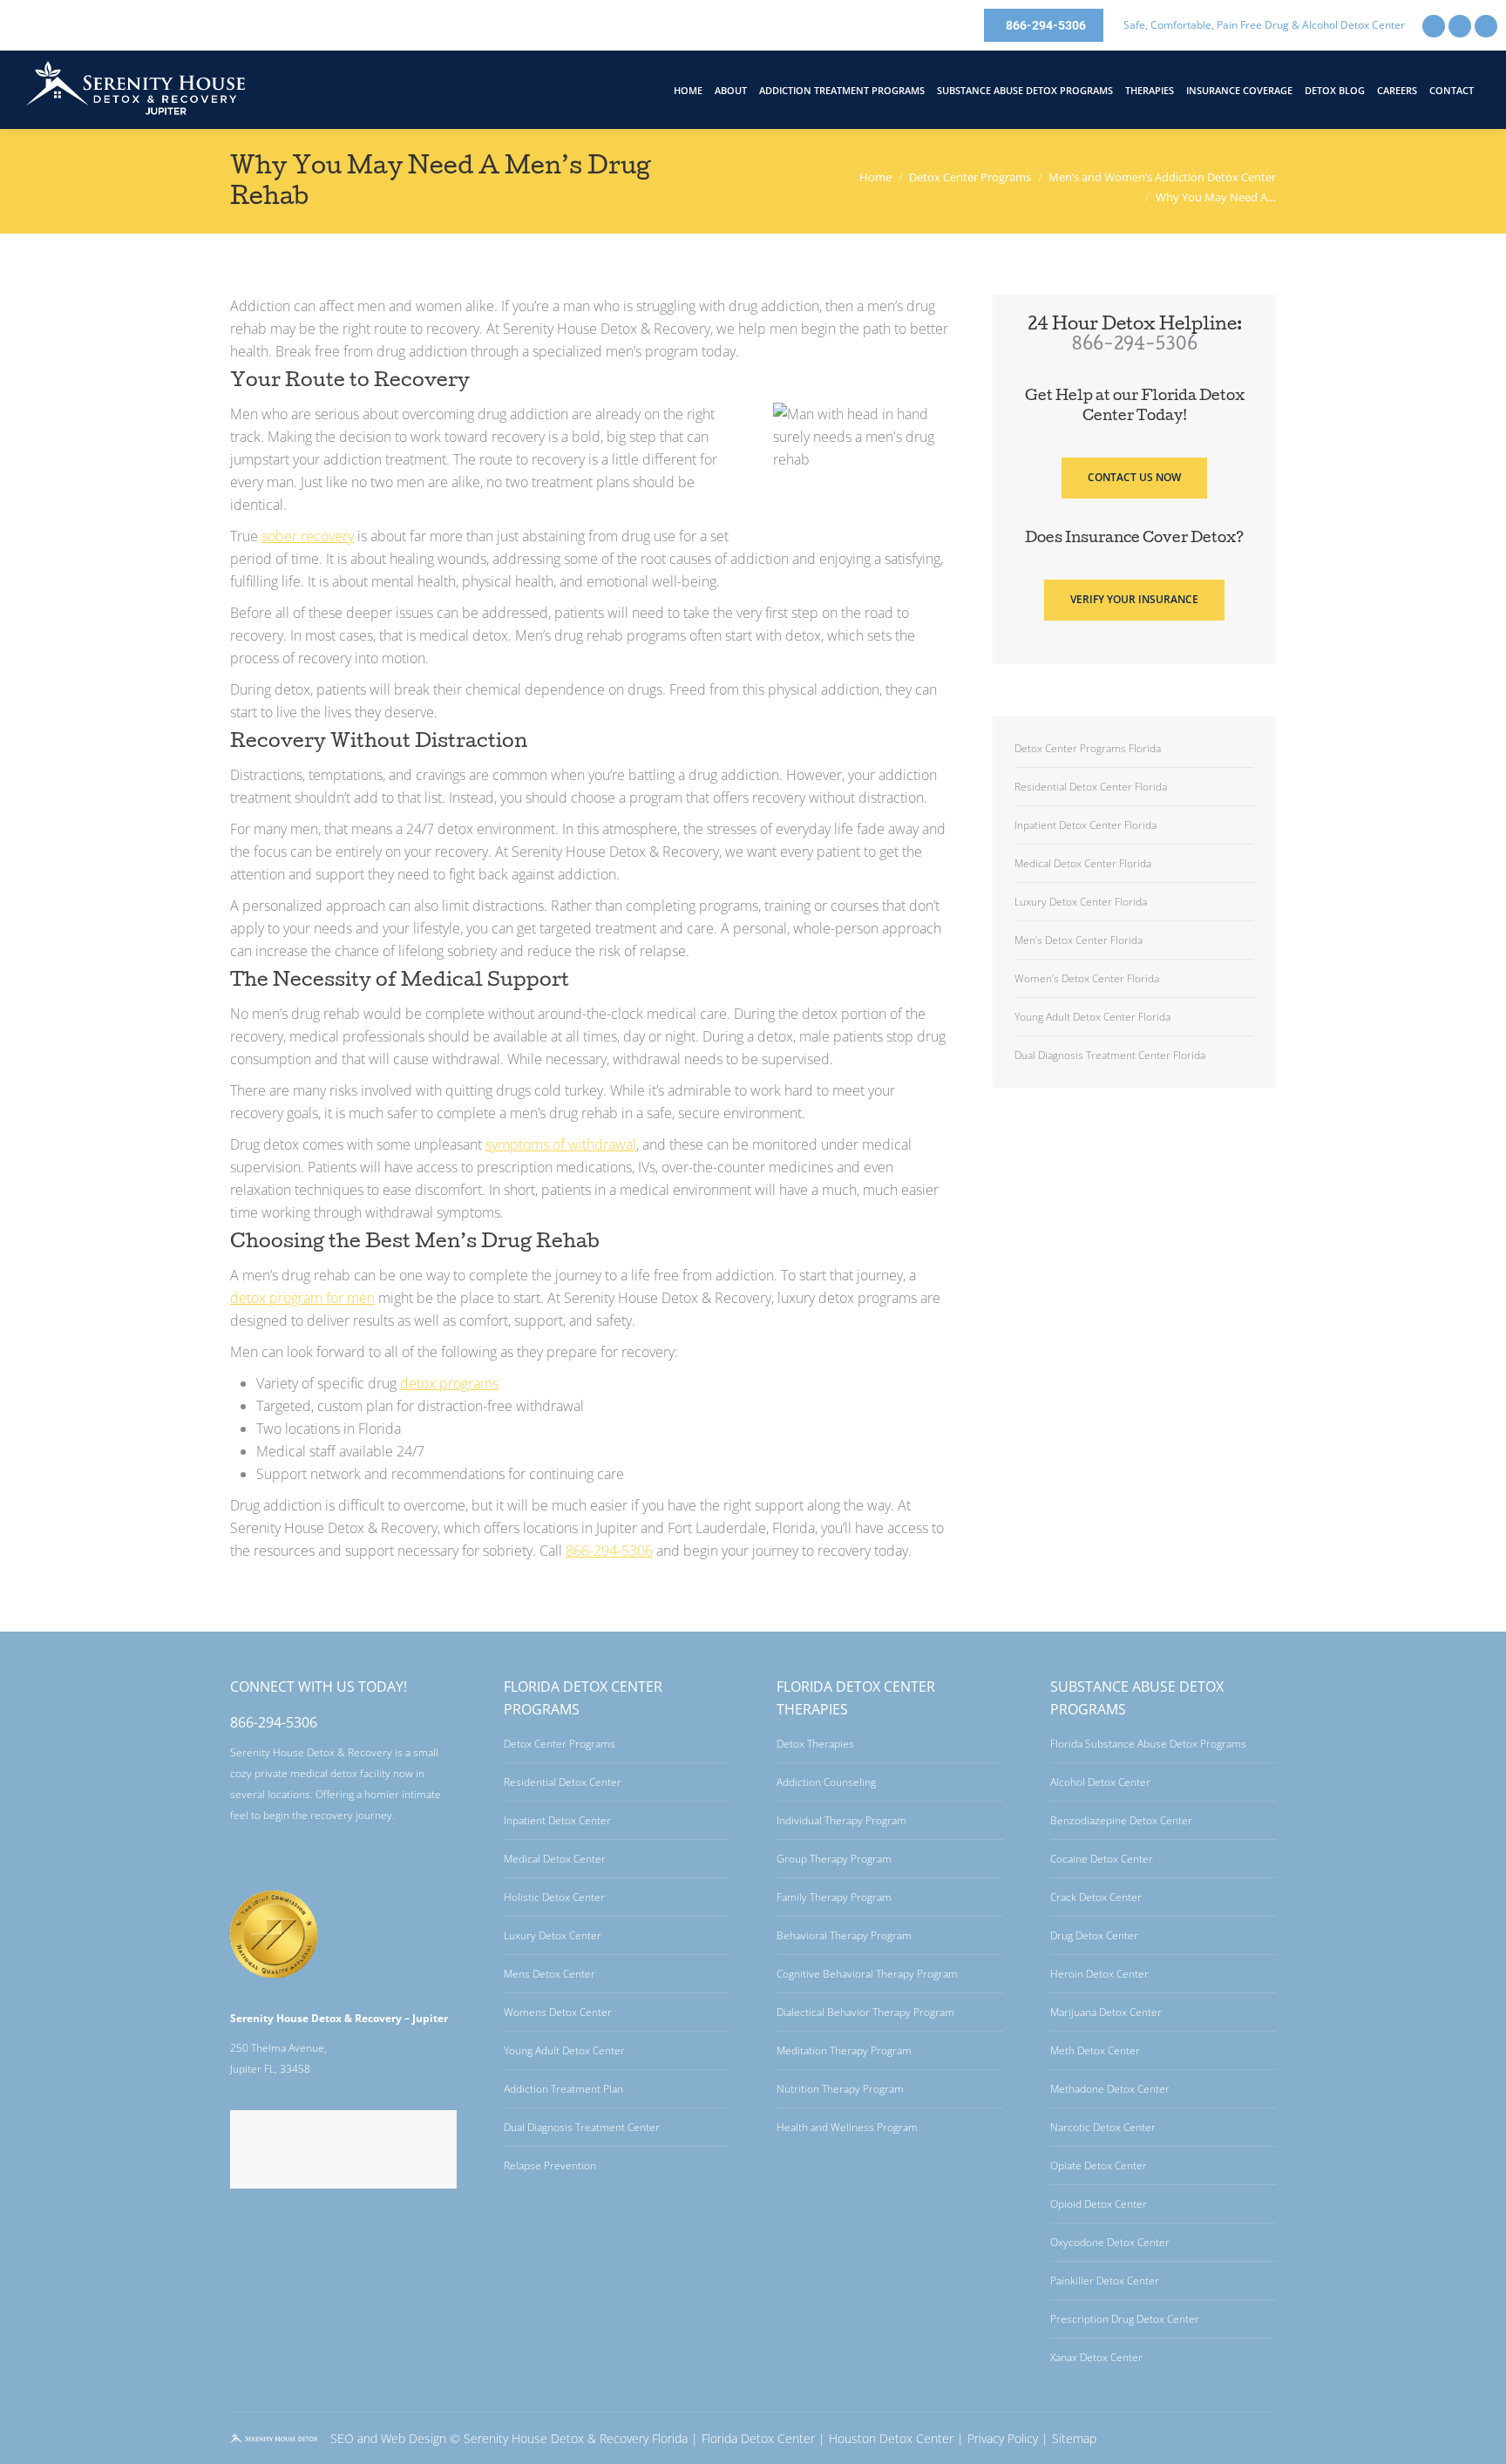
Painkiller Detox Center (1105, 2281)
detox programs (449, 1383)
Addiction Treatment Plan (563, 2089)
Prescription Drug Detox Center (1125, 2319)
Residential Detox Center (563, 1782)
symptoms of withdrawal (561, 1144)
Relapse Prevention (550, 2165)
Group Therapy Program (834, 1859)
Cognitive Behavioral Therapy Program (867, 1974)
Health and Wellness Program (847, 2127)
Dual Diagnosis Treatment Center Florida (1110, 1055)
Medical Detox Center (555, 1859)
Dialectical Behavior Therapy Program (865, 2012)
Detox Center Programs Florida (1088, 748)
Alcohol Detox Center (1100, 1782)
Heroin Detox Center (1099, 1974)
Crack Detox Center (1096, 1897)
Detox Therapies (815, 1744)
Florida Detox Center (758, 2438)
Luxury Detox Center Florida (1081, 902)
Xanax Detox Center (1096, 2357)
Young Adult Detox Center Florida (1092, 1017)
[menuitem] (688, 90)
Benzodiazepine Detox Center (1121, 1820)
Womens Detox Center (558, 2012)
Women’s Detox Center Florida (1087, 978)
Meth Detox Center (1095, 2050)
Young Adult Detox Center (564, 2050)
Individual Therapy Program (841, 1820)
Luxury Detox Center (553, 1935)
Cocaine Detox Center (1102, 1859)
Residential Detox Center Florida (1091, 787)
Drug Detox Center (1094, 1935)
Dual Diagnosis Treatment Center (582, 2127)
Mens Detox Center (549, 1974)
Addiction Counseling (826, 1782)
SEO (342, 2438)
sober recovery (308, 536)
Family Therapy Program (834, 1897)
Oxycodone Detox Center (1110, 2242)
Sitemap (1074, 2438)
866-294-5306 (609, 1551)
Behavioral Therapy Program (844, 1935)
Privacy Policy (1003, 2438)
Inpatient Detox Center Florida (1085, 825)
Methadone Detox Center (1110, 2089)
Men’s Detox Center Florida (1079, 940)
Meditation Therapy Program (844, 2050)
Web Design (414, 2438)
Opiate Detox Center (1099, 2165)
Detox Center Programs (560, 1744)
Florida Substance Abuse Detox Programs (1148, 1744)
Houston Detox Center (891, 2438)
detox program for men (302, 1298)
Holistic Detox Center (554, 1897)
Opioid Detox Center (1099, 2204)
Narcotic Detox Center (1103, 2127)
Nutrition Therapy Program (840, 2089)
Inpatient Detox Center (557, 1820)
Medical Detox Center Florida (1083, 863)
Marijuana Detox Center (1106, 2012)
